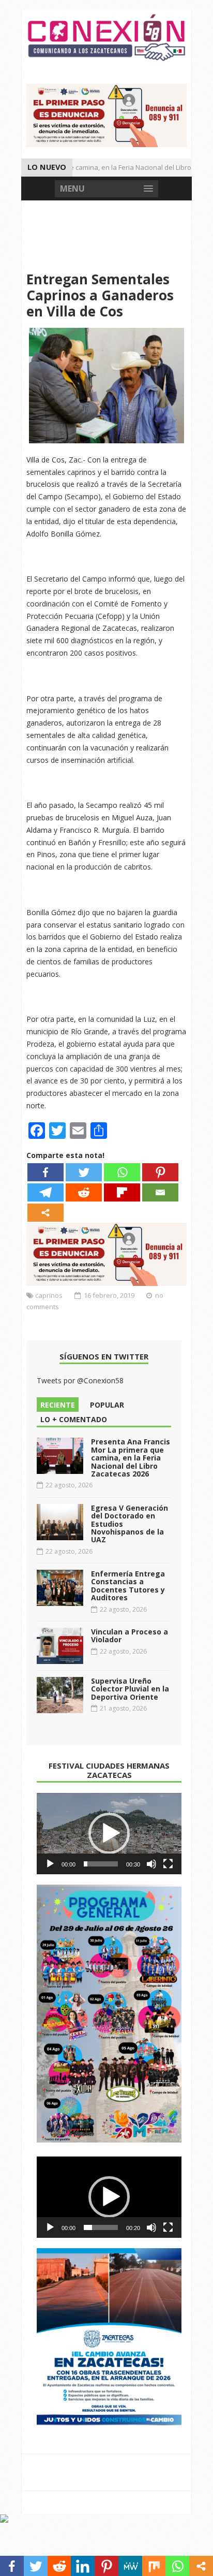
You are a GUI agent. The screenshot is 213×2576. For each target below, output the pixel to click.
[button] (109, 1833)
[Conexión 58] (106, 38)
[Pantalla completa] (168, 1864)
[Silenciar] (151, 1864)
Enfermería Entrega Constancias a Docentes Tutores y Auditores (128, 1586)
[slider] (101, 1864)
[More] (45, 1213)
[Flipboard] (122, 1192)
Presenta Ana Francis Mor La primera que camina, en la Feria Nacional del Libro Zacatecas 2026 (131, 1458)
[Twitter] (84, 1172)
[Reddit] (84, 1192)
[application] (109, 1834)
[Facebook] (45, 1172)
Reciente (58, 1405)
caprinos (49, 1295)
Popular (107, 1405)
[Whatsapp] (122, 1172)
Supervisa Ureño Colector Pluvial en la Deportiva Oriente (130, 1689)
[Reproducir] (50, 1864)
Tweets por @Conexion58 (80, 1380)
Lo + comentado (74, 1419)
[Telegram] (45, 1192)
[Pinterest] (160, 1172)
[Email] (160, 1192)
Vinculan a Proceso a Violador (130, 1636)
